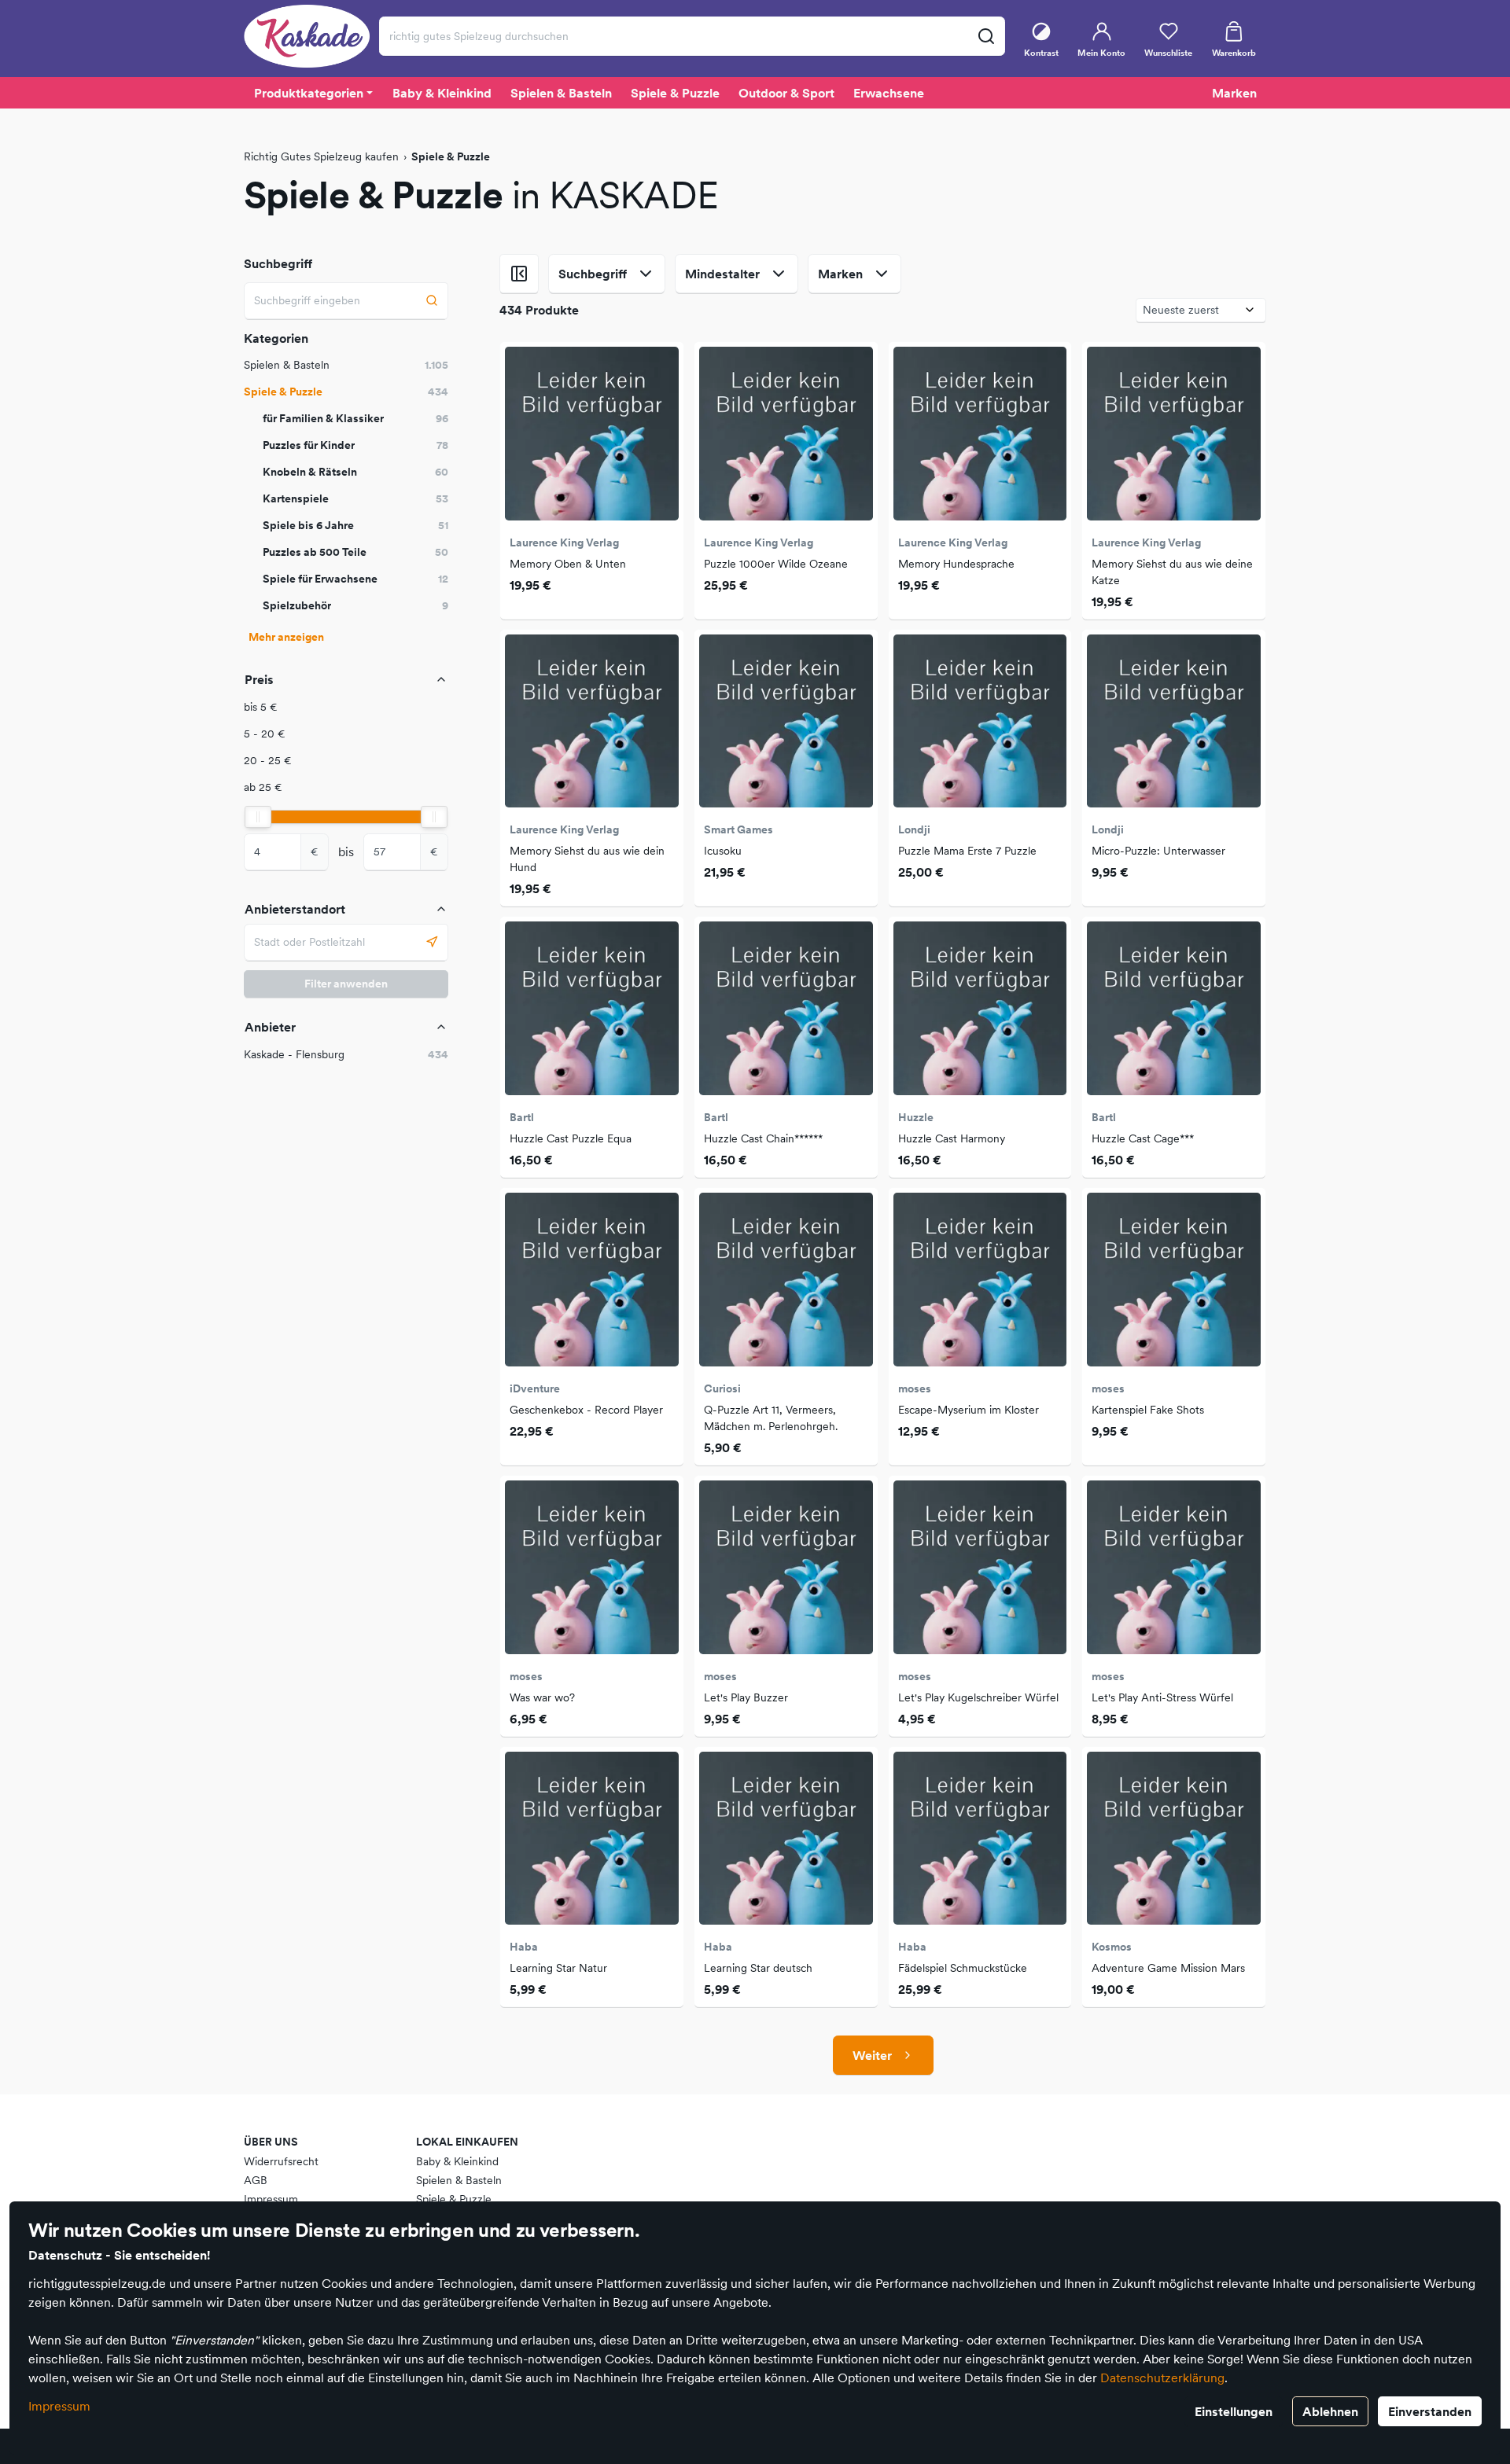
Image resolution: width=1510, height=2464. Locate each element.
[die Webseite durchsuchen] (986, 36)
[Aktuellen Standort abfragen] (432, 942)
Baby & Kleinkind (457, 2161)
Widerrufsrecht (281, 2161)
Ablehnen (1330, 2411)
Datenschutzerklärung (1162, 2378)
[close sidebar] (519, 274)
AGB (256, 2180)
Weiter (872, 2055)
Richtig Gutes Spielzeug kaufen (321, 156)
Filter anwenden (346, 984)
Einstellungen (1234, 2411)
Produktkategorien (309, 93)
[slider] (258, 817)
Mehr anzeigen (286, 637)
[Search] (432, 301)
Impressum (59, 2406)
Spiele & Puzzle (454, 2199)
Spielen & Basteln (459, 2180)
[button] (346, 707)
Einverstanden (1430, 2411)
